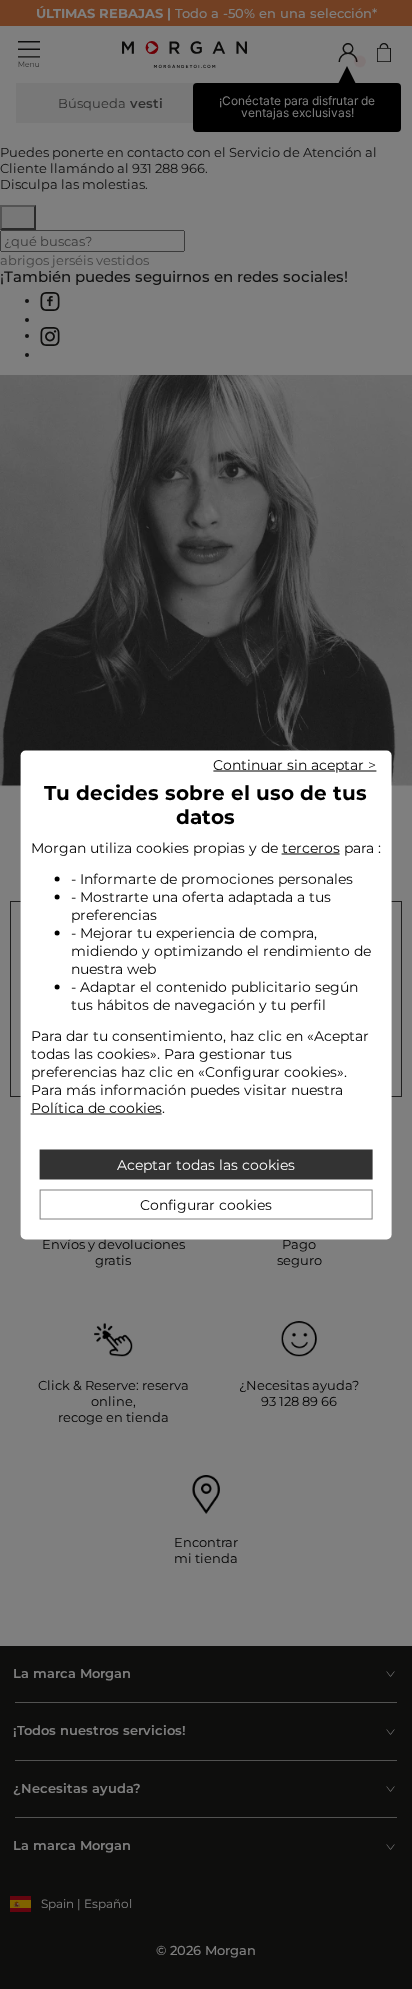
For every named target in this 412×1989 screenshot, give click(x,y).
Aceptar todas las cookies (206, 1164)
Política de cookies (96, 1107)
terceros (311, 847)
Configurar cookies (206, 1204)
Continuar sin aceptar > (294, 764)
